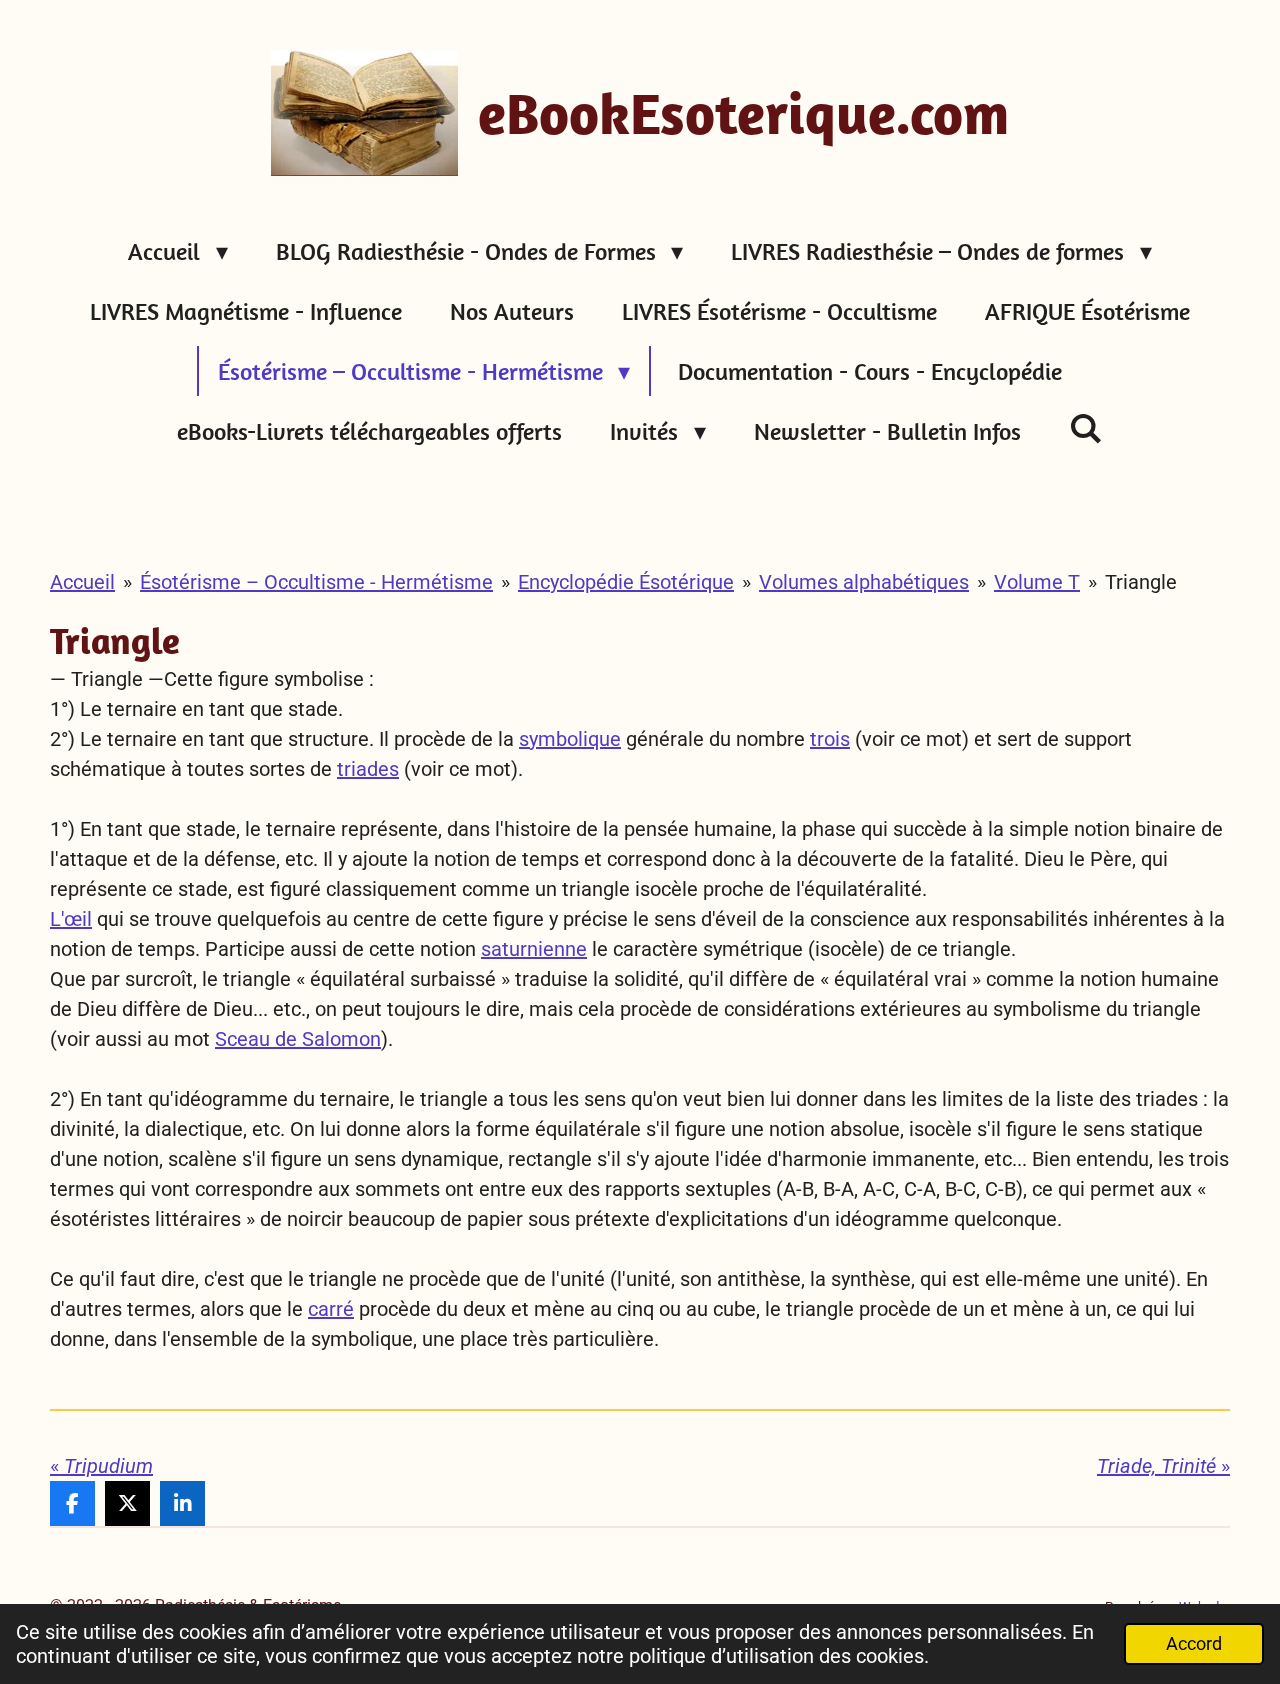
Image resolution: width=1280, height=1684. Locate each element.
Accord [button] (1194, 1643)
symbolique (570, 739)
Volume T (1037, 582)
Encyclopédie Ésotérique (626, 582)
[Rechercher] (1086, 428)
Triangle (1141, 582)
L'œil (71, 919)
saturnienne (534, 949)
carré (331, 1309)
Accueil (82, 582)
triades (368, 769)
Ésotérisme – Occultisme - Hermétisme (316, 582)
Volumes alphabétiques (864, 582)
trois (830, 739)
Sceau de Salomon (298, 1039)
